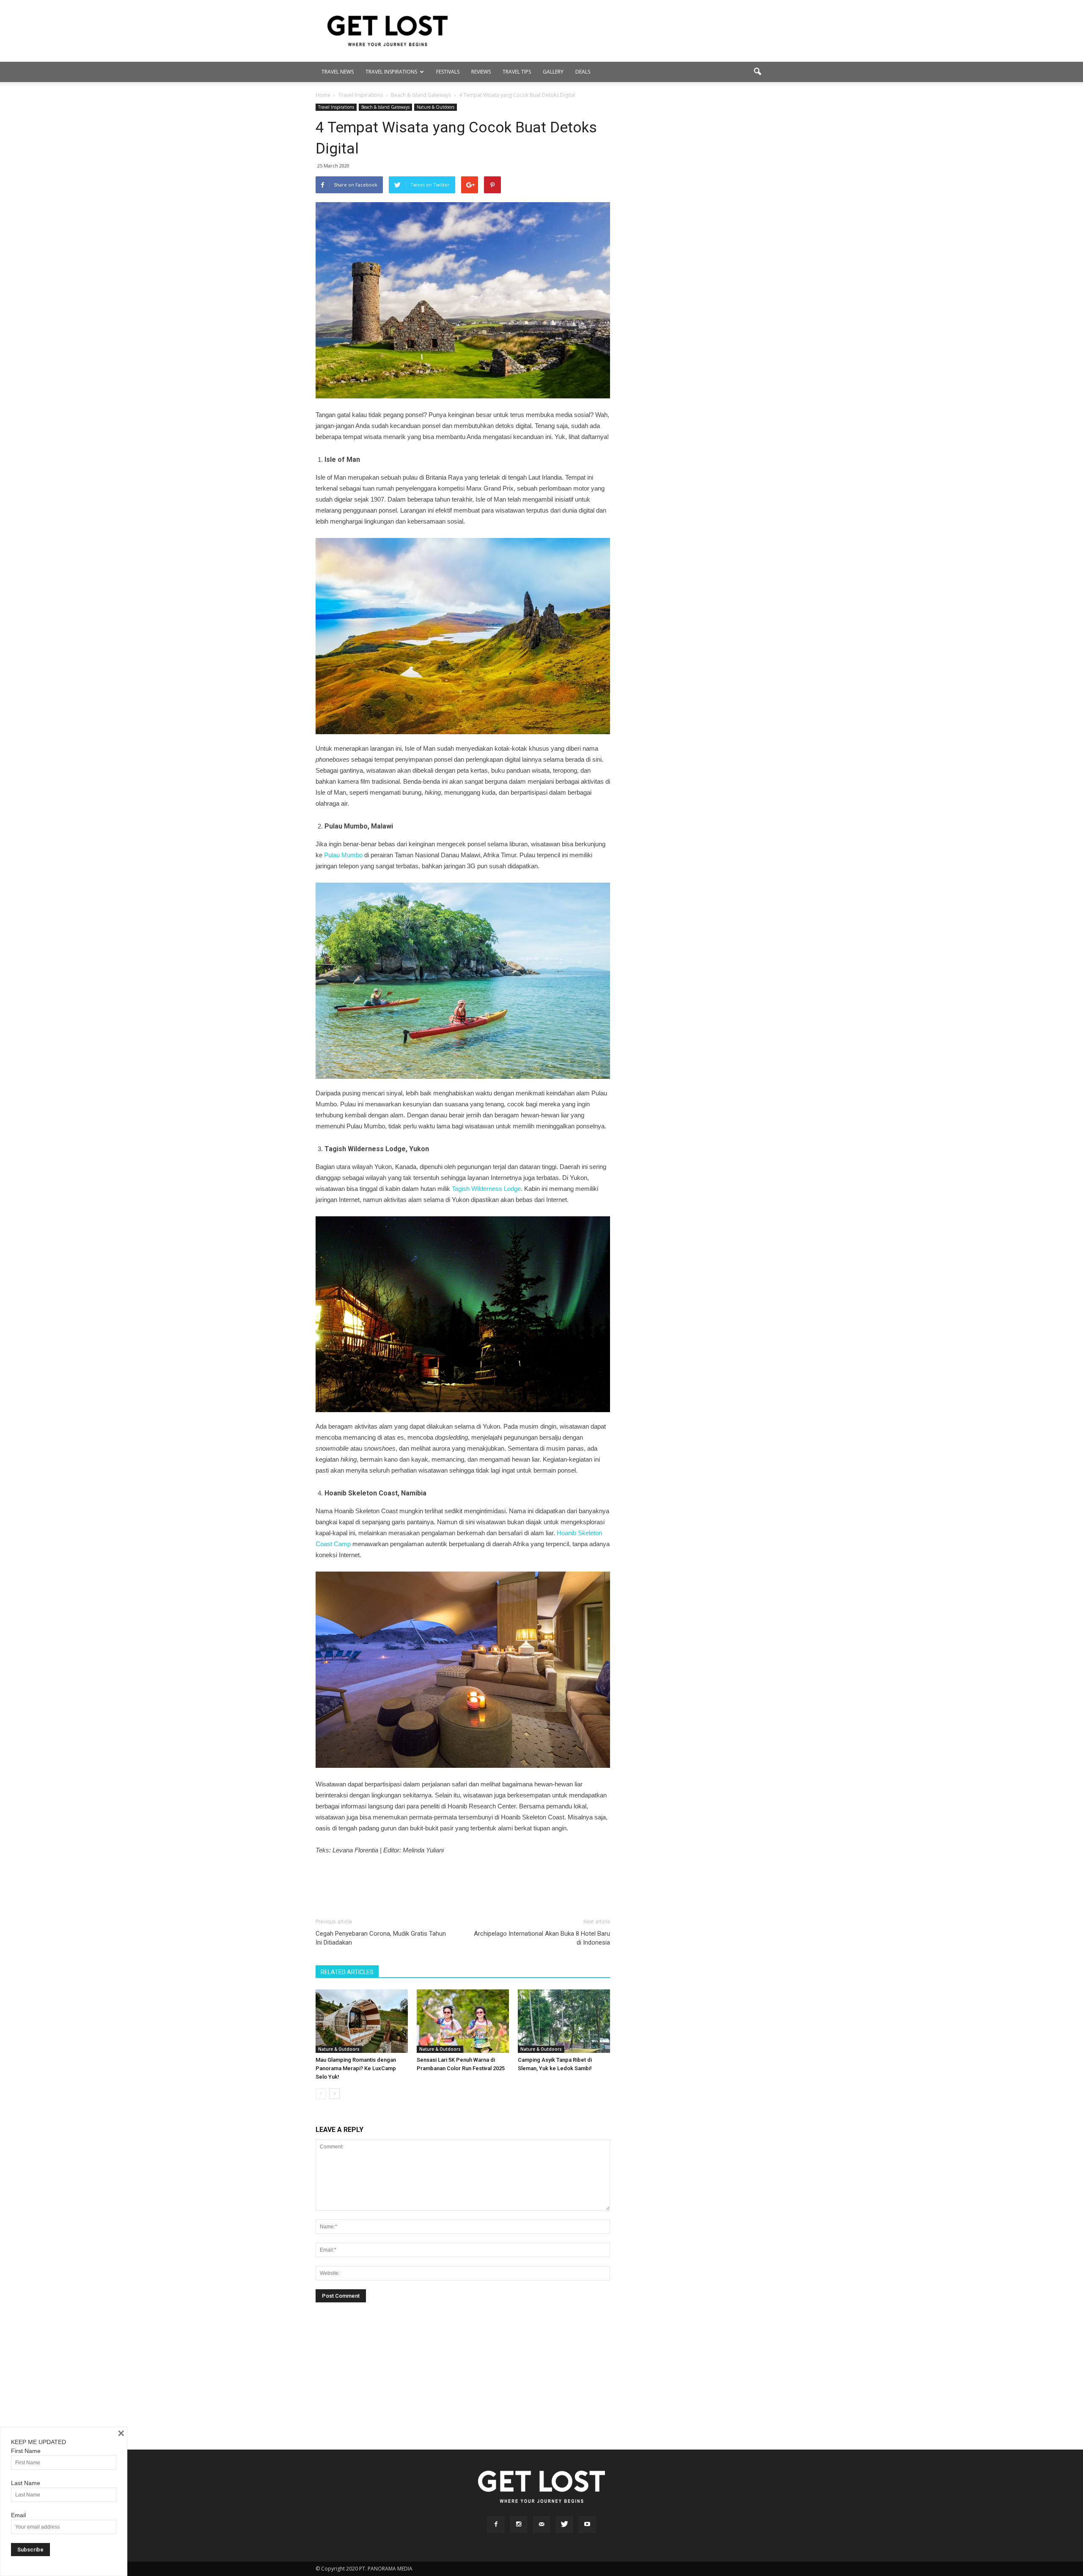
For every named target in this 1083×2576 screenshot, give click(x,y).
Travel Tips (517, 72)
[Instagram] (519, 2524)
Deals (583, 72)
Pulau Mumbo (342, 855)
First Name (26, 2451)
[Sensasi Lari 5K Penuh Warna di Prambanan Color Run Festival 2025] (463, 2021)
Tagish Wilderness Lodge (486, 1189)
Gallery (553, 72)
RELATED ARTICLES (347, 1972)
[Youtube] (587, 2524)
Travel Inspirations (391, 72)
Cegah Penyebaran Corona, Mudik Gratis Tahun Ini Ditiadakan (381, 1938)
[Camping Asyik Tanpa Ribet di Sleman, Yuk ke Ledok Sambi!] (564, 2021)
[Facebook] (496, 2524)
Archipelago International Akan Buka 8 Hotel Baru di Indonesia (542, 1938)
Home (323, 95)
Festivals (448, 72)
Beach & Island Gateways (385, 107)
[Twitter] (564, 2524)
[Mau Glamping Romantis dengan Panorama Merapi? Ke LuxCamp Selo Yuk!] (362, 2021)
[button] (757, 72)
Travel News (338, 72)
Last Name (26, 2483)
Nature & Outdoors (436, 107)
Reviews (481, 72)
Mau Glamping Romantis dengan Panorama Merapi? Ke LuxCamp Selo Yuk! (356, 2068)
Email (18, 2515)
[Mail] (541, 2524)
